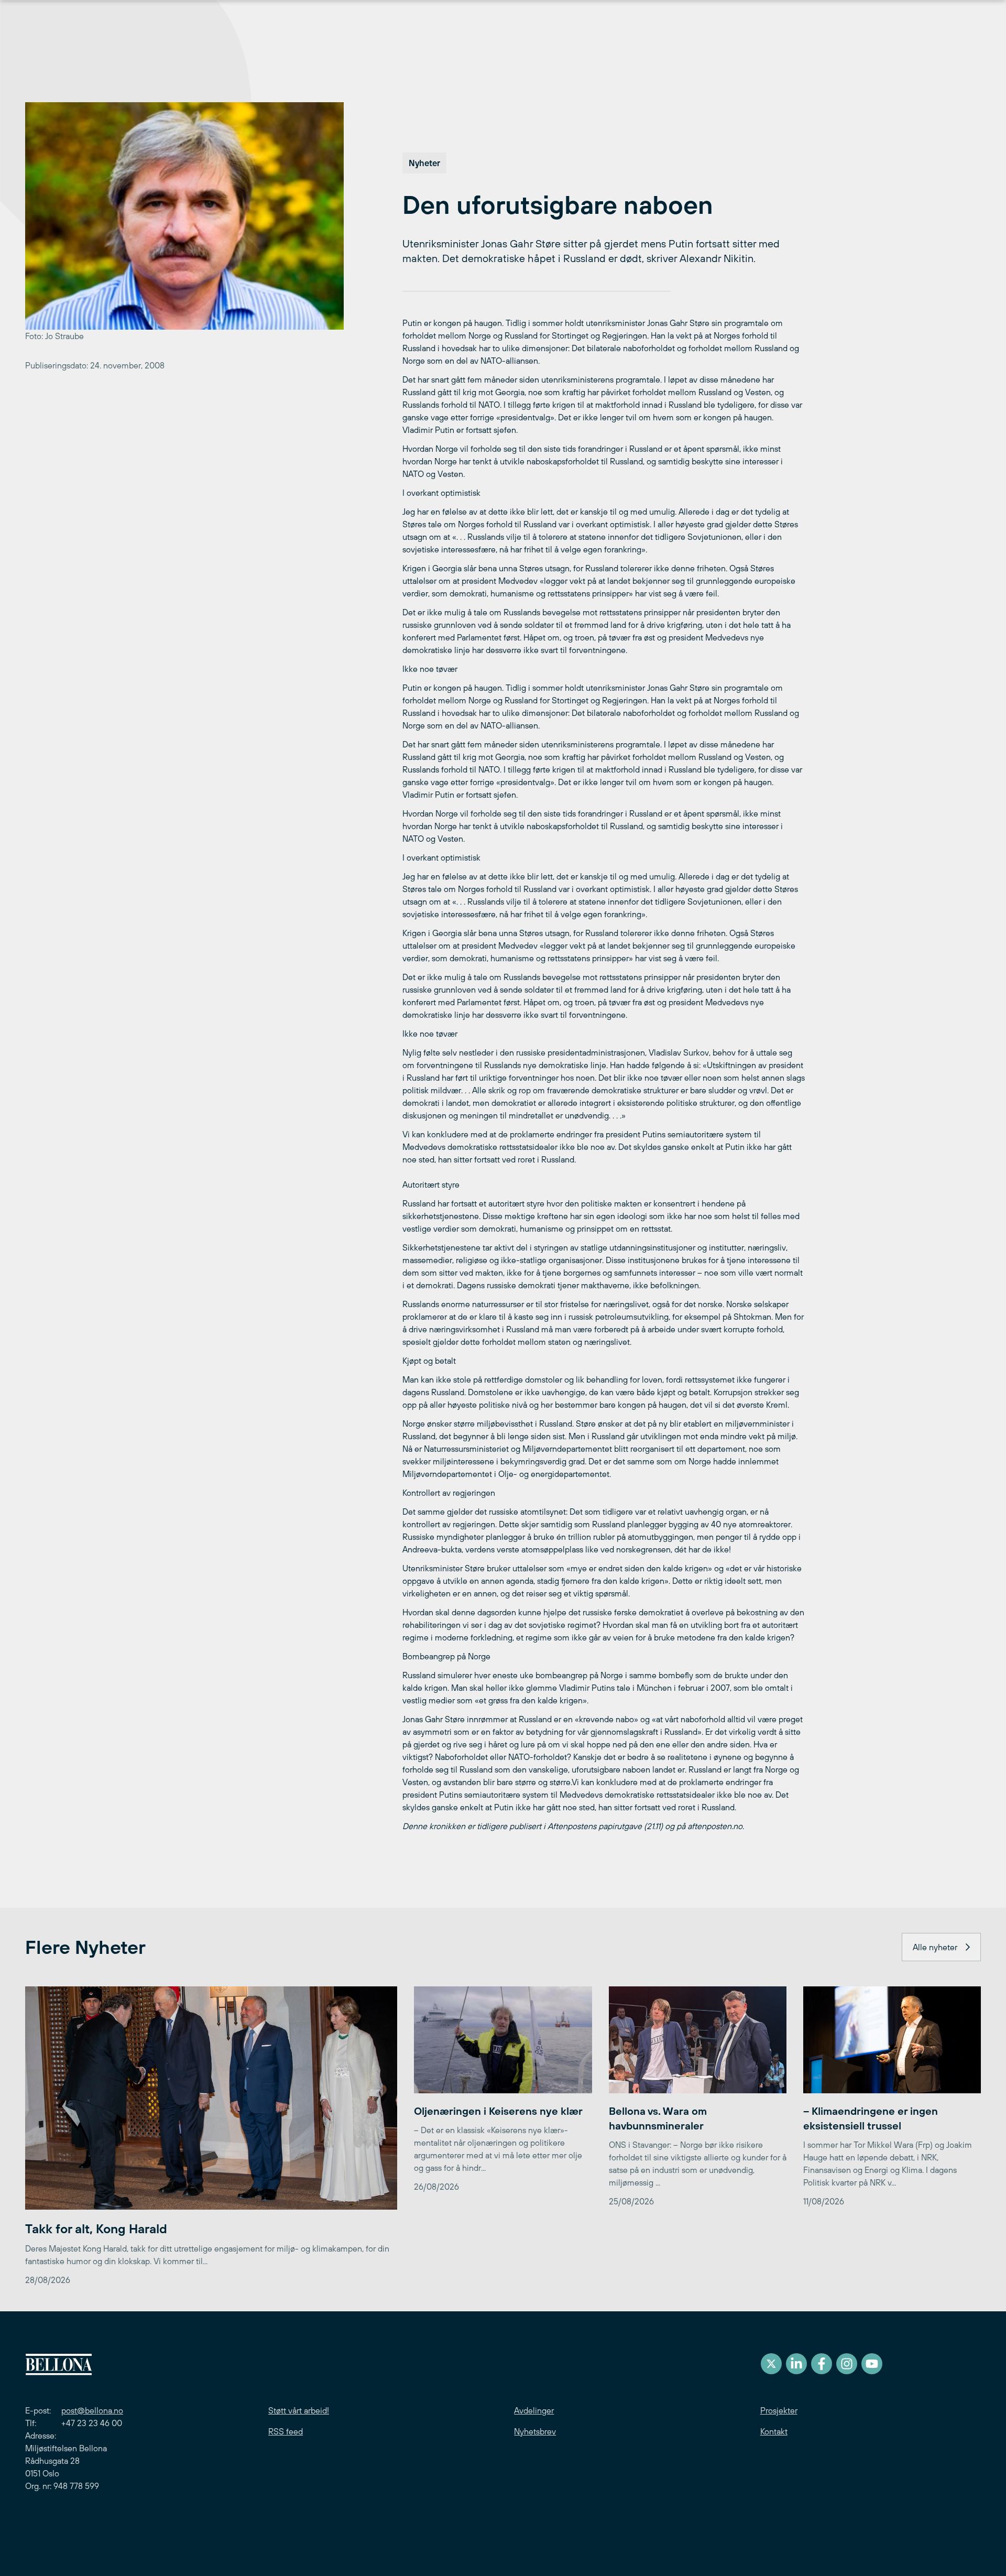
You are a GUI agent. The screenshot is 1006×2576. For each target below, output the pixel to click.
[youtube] (872, 2364)
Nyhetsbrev (535, 2431)
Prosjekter (779, 2410)
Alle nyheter (935, 1947)
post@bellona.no (92, 2410)
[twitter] (771, 2364)
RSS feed (286, 2431)
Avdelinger (534, 2410)
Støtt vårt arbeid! (299, 2410)
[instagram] (847, 2364)
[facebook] (822, 2364)
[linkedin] (796, 2364)
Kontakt (774, 2431)
